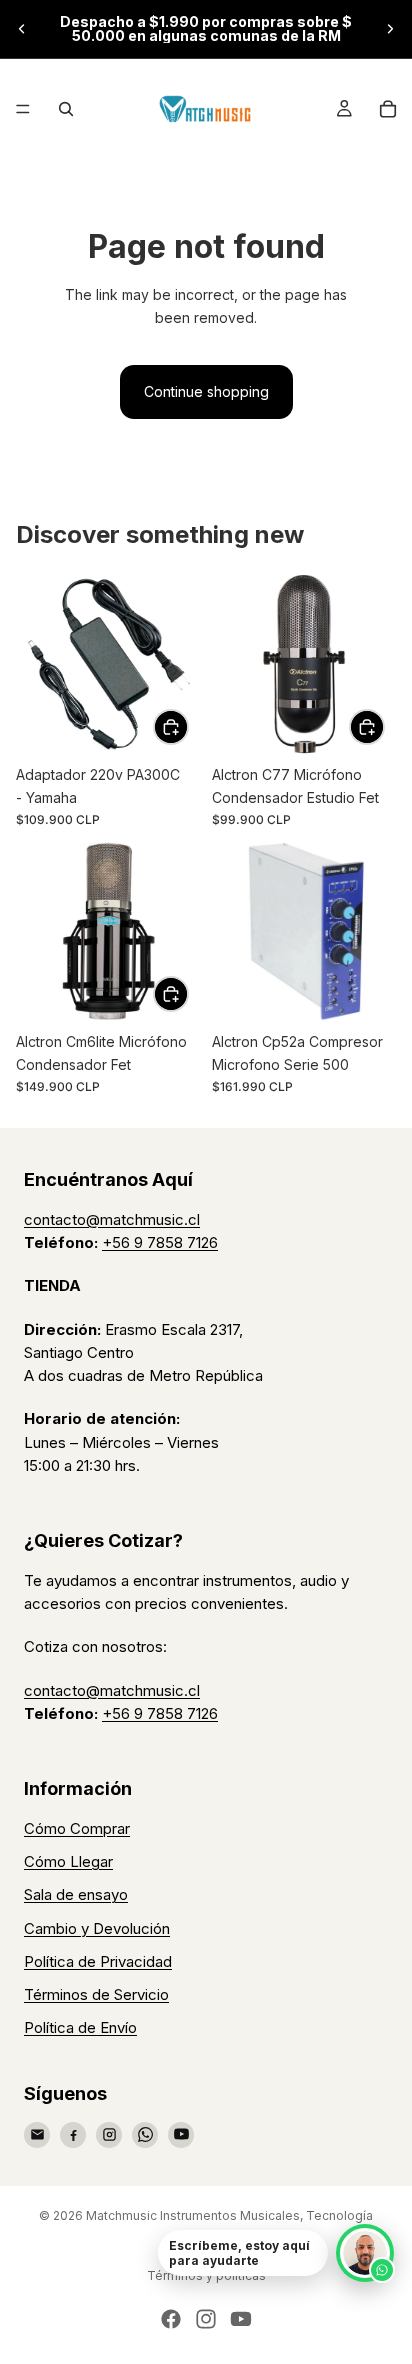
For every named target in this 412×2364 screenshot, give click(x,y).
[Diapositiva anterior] (22, 29)
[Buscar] (66, 109)
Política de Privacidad (98, 1961)
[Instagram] (109, 2135)
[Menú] (23, 109)
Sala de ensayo (76, 1894)
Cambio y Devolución (97, 1928)
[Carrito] (388, 109)
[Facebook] (73, 2135)
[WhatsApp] (145, 2135)
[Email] (37, 2135)
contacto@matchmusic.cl (112, 1219)
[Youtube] (241, 2319)
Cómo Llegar (68, 1861)
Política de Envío (80, 2027)
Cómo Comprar (77, 1828)
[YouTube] (181, 2135)
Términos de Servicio (96, 1994)
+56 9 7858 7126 (160, 1242)
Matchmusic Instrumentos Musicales (193, 2215)
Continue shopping (206, 391)
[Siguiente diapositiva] (390, 29)
